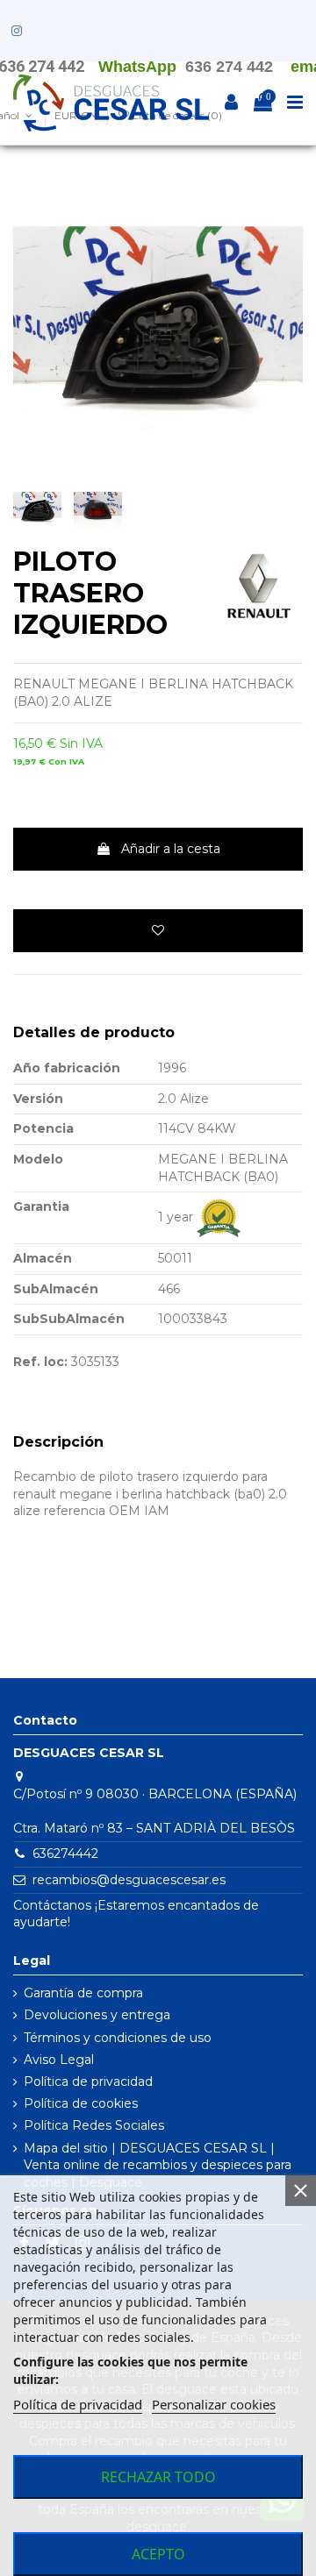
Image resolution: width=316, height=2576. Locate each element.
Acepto (158, 2554)
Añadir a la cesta (171, 849)
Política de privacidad (88, 2081)
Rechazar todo (158, 2477)
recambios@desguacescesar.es (129, 1880)
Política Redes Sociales (94, 2125)
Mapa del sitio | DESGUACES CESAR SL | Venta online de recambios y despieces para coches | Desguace (158, 2165)
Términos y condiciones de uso (118, 2038)
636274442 (65, 1854)
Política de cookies (81, 2103)
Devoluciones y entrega (97, 2015)
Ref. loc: (40, 1362)
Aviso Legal (59, 2060)
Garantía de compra (83, 1993)
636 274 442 (229, 67)
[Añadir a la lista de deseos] (158, 931)
